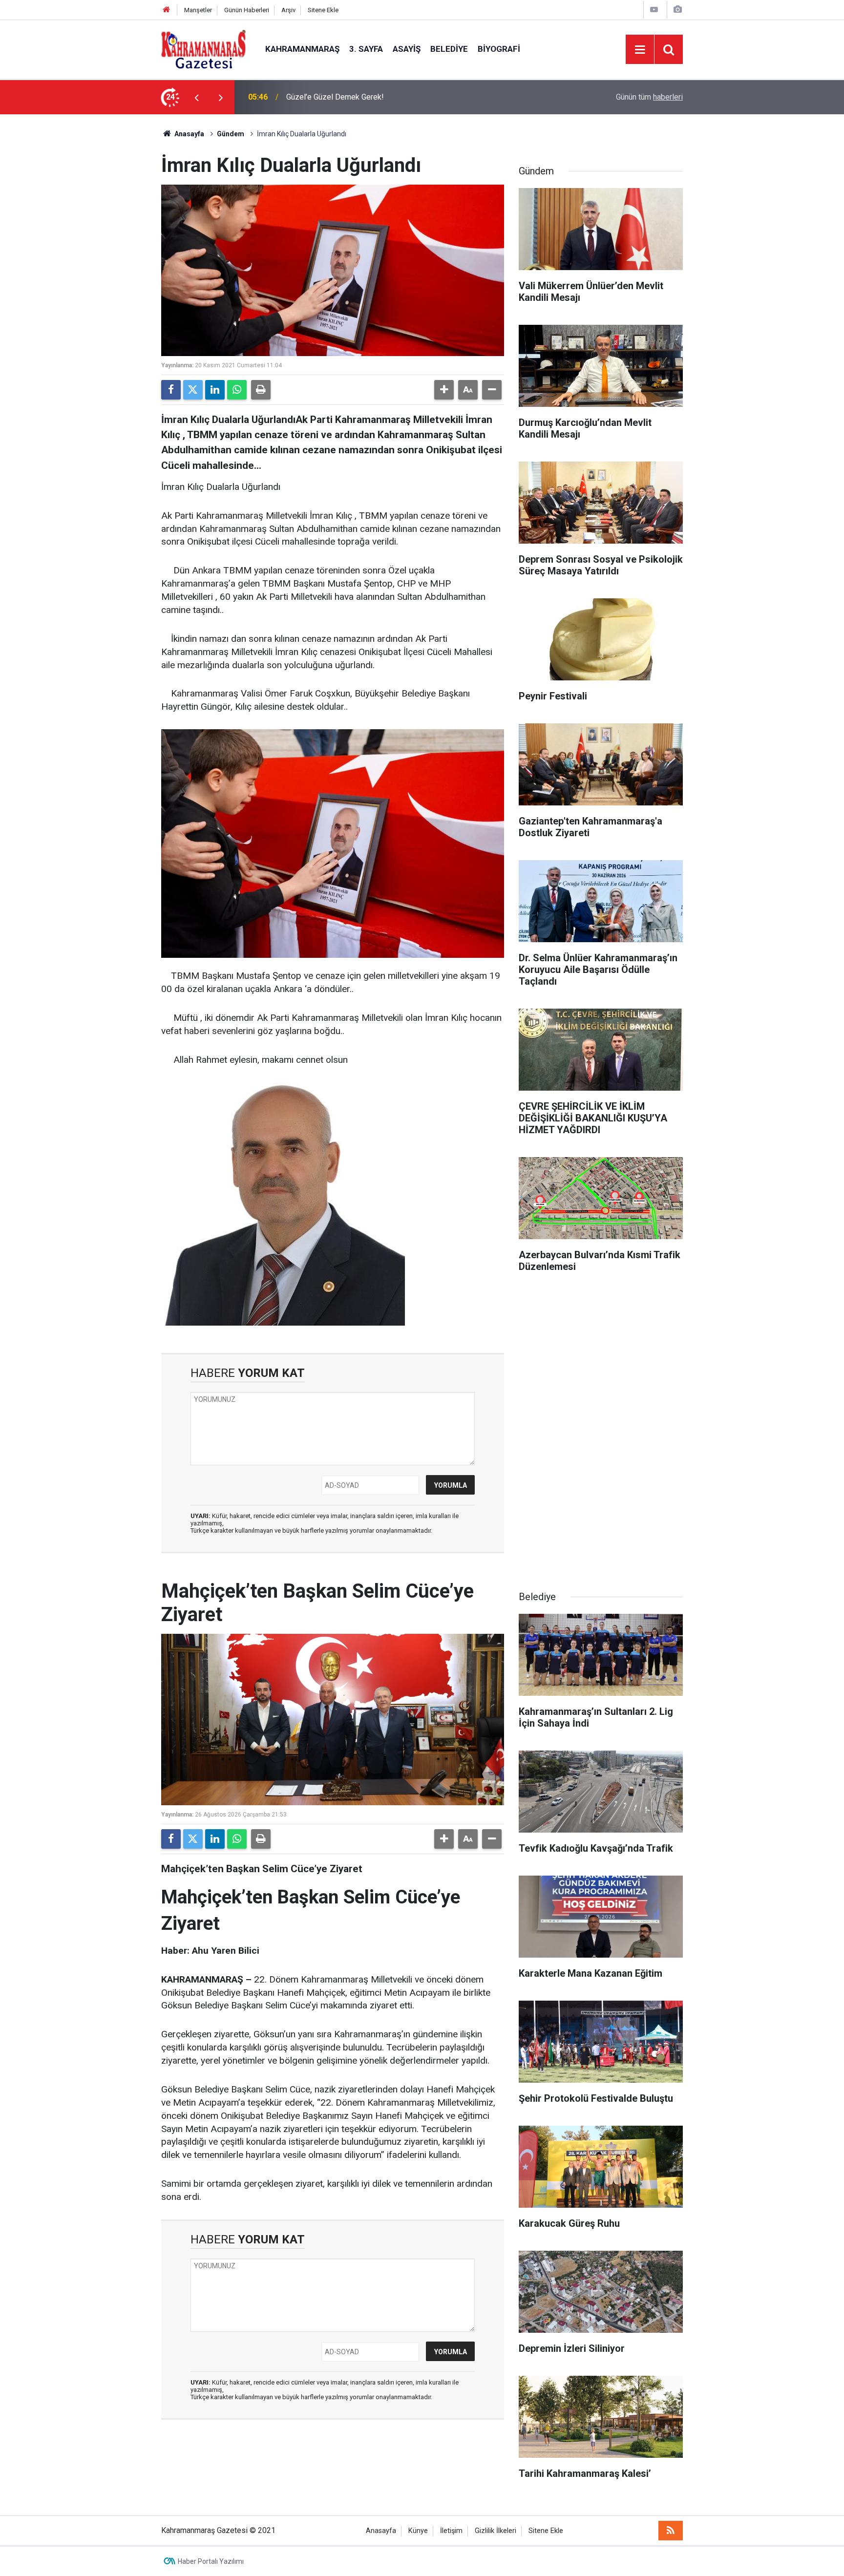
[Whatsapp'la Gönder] (237, 390)
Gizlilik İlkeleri (496, 2531)
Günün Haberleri (247, 10)
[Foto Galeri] (677, 10)
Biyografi (499, 49)
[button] (444, 390)
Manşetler (198, 10)
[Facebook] (171, 390)
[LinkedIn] (215, 390)
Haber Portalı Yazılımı (211, 2561)
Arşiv (288, 10)
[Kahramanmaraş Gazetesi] (203, 49)
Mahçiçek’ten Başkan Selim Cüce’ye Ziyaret (360, 97)
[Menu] (640, 50)
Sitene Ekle (323, 10)
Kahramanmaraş (302, 49)
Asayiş (407, 49)
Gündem (231, 134)
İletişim (451, 2531)
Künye (418, 2531)
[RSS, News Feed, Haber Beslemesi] (671, 2531)
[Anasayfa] (167, 10)
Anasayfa (189, 134)
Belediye (449, 49)
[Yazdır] (261, 390)
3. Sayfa (366, 49)
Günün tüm (649, 97)
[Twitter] (193, 390)
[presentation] (196, 97)
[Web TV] (654, 10)
